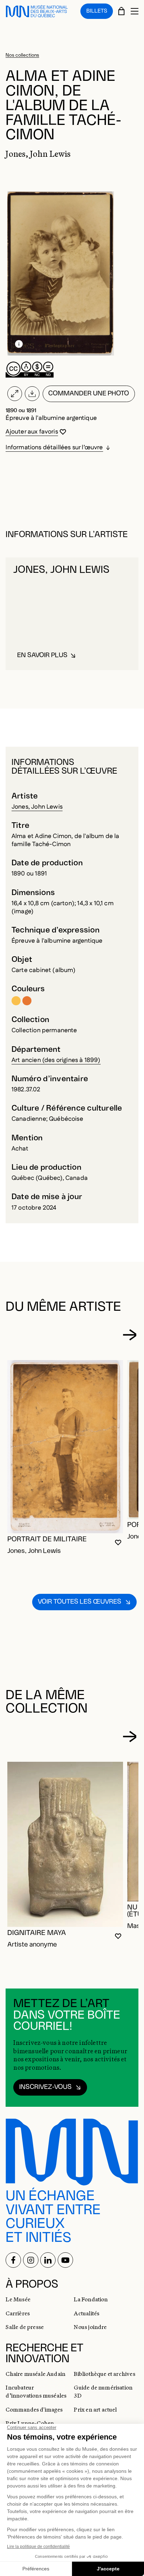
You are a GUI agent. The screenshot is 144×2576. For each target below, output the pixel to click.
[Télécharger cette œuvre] (32, 394)
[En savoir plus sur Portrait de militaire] (65, 1447)
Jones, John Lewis (37, 807)
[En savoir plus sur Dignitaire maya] (65, 1844)
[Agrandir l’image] (15, 394)
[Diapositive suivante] (129, 1335)
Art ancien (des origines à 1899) (56, 1060)
